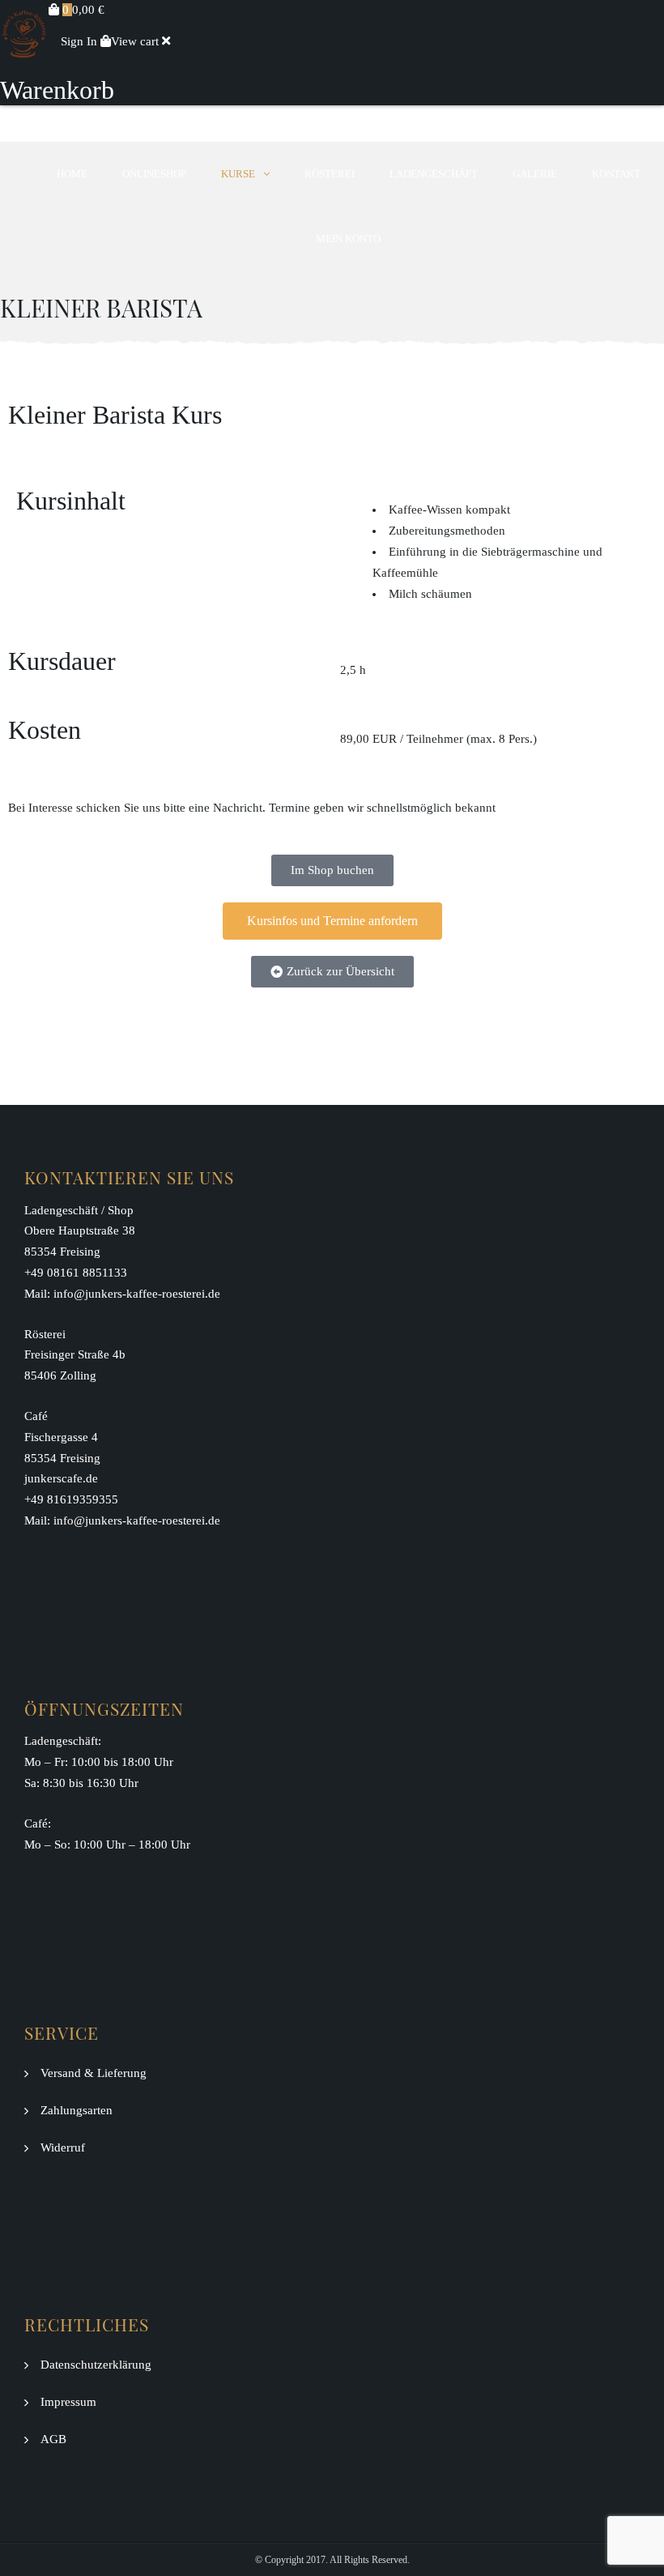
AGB (53, 2439)
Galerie (535, 174)
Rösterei (330, 174)
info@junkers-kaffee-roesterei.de (137, 1294)
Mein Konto (348, 239)
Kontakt (616, 174)
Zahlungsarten (77, 2110)
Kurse (238, 174)
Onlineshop (154, 174)
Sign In (79, 41)
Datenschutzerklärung (96, 2365)
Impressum (68, 2402)
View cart (135, 41)
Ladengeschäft (434, 174)
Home (72, 174)
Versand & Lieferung (94, 2073)
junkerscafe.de (61, 1478)
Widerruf (63, 2147)
